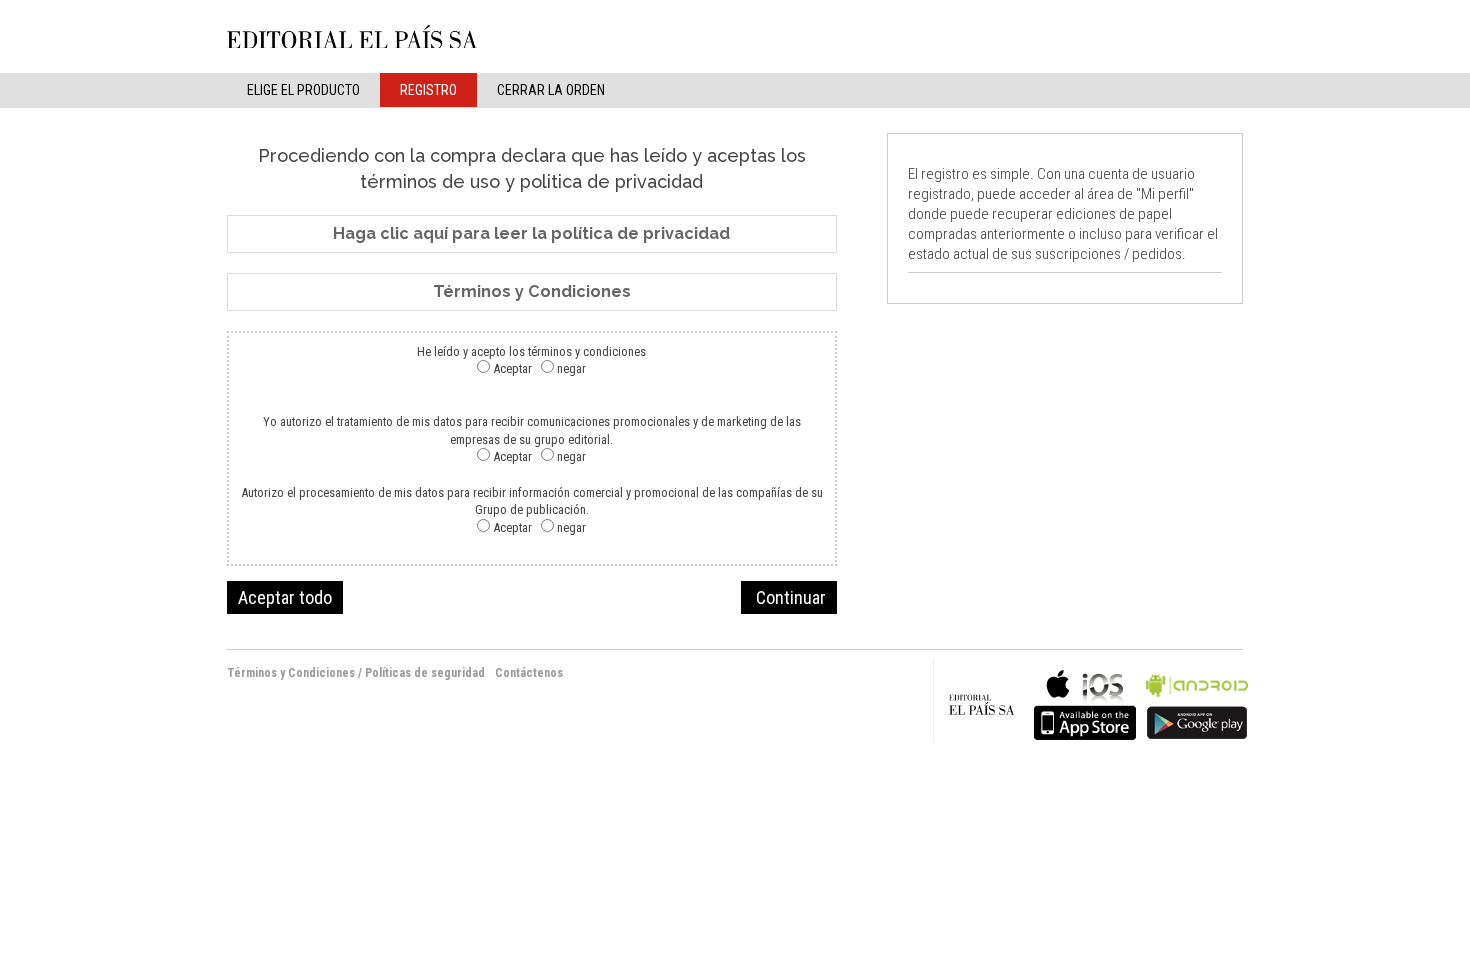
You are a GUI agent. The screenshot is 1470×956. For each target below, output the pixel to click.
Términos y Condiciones (532, 291)
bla (1085, 702)
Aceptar (512, 368)
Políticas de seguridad (425, 673)
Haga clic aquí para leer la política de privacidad (531, 233)
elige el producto (303, 90)
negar (571, 368)
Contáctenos (529, 673)
